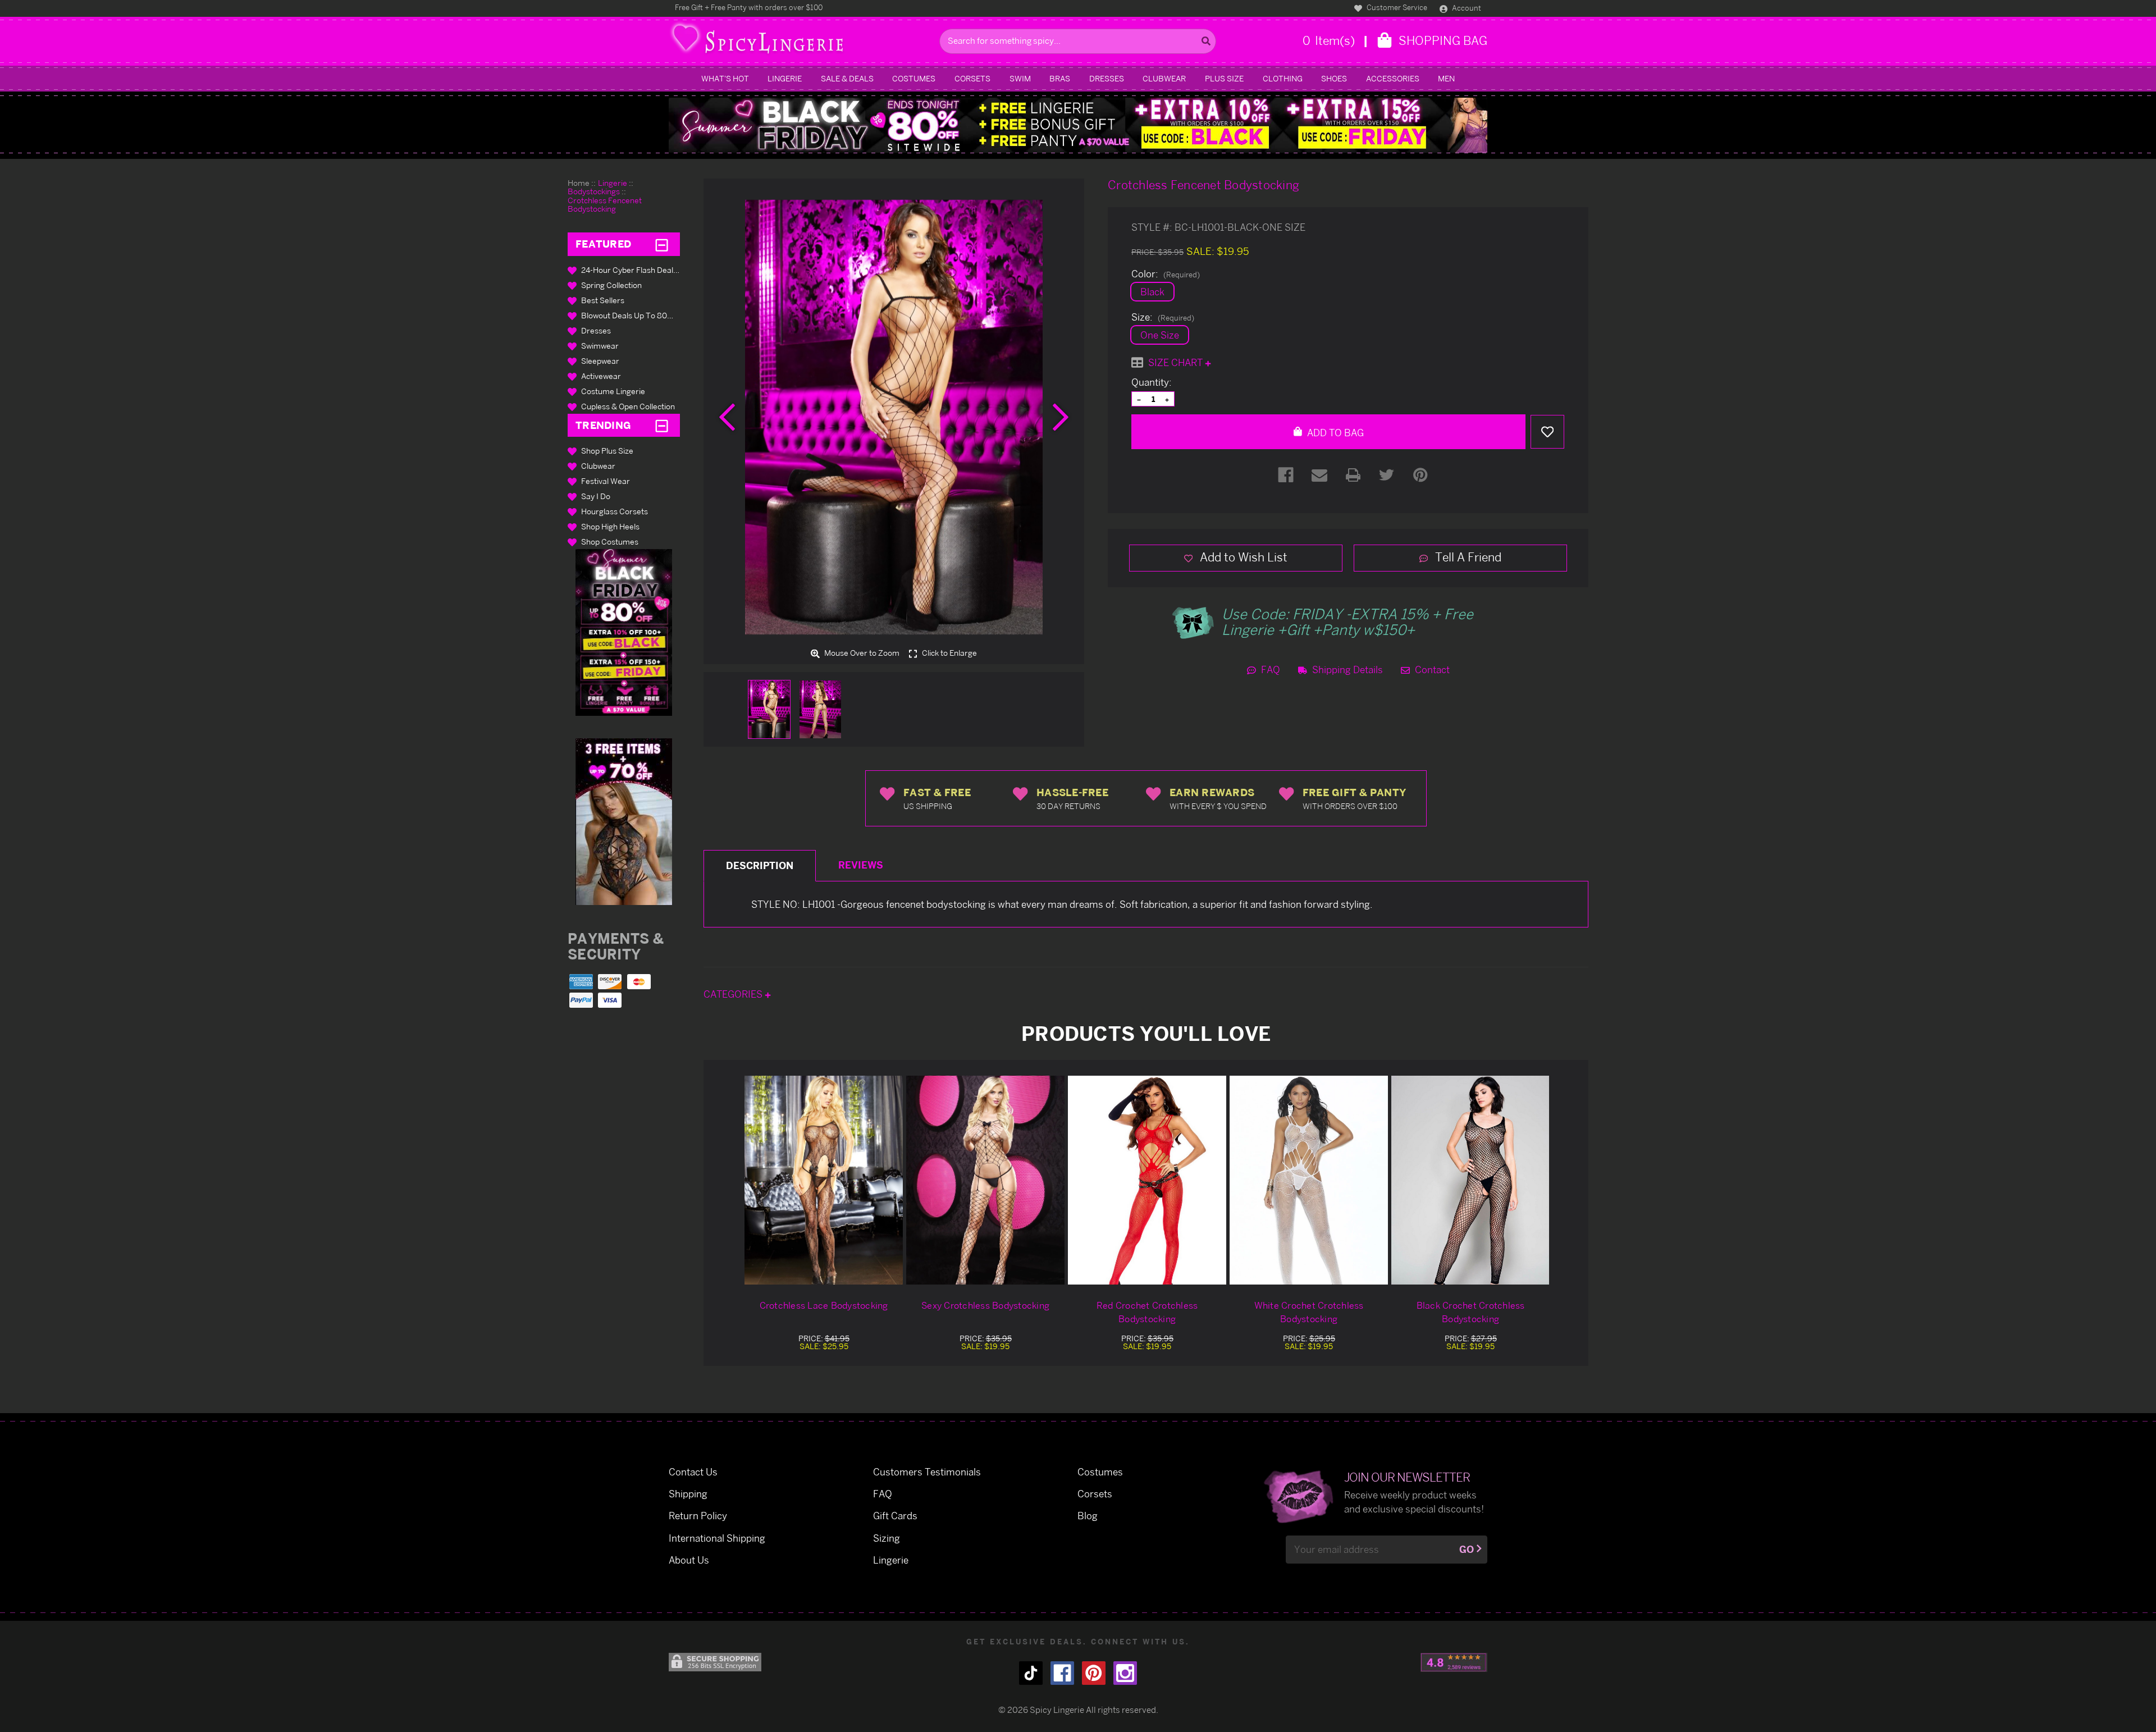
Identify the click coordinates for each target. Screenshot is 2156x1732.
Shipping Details (1346, 670)
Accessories (1393, 78)
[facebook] (1062, 1673)
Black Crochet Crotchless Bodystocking (1471, 1312)
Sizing (887, 1538)
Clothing (1283, 78)
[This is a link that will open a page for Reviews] (1454, 1662)
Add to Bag (1334, 433)
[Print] (1353, 475)
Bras (1060, 78)
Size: (1163, 317)
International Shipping (717, 1538)
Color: (1166, 274)
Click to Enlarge (949, 653)
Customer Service (1396, 7)
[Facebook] (1286, 475)
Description (760, 865)
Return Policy (698, 1516)
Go (1467, 1549)
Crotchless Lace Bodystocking (824, 1305)
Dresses (1107, 78)
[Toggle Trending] (662, 425)
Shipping (688, 1494)
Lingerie (785, 78)
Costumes (914, 78)
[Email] (1319, 475)
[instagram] (1125, 1673)
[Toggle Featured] (662, 244)
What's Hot (725, 78)
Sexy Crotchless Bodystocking (985, 1305)
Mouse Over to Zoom (861, 653)
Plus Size (1224, 78)
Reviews (861, 865)
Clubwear (1164, 78)
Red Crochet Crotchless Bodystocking (1147, 1312)
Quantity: (1152, 382)
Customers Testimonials (927, 1472)
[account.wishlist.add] (1547, 432)
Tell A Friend (1467, 557)
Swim (1020, 78)
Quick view (824, 1180)
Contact (1431, 670)
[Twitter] (1387, 475)
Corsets (972, 78)
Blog (1088, 1516)
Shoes (1334, 78)
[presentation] (727, 417)
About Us (689, 1560)
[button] (624, 632)
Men (1446, 78)
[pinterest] (1094, 1673)
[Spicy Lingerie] (801, 41)
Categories (734, 994)
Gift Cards (895, 1516)
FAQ (1269, 670)
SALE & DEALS (847, 78)
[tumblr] (1031, 1673)
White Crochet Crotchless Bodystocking (1309, 1312)
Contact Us (693, 1472)
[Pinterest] (1420, 475)
